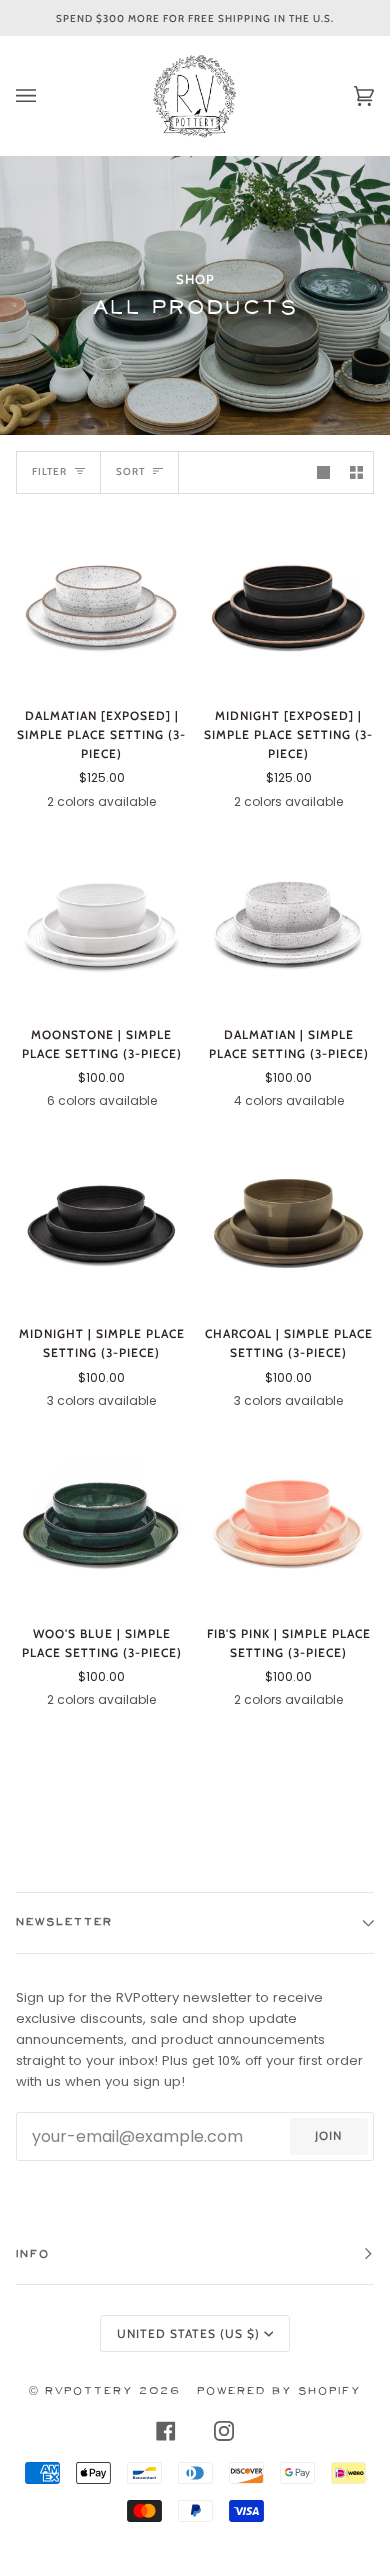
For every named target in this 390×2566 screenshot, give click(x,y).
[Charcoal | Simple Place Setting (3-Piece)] (288, 1222)
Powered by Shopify (279, 2391)
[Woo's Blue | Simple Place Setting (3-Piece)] (101, 1522)
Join (328, 2135)
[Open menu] (46, 96)
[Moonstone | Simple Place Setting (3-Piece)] (101, 923)
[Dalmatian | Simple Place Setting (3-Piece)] (288, 923)
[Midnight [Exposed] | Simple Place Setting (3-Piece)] (288, 604)
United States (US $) (188, 2333)
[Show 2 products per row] (356, 472)
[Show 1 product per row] (323, 472)
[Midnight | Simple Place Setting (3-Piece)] (101, 1222)
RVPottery (89, 2391)
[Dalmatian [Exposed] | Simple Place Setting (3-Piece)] (101, 604)
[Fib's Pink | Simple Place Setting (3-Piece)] (288, 1522)
